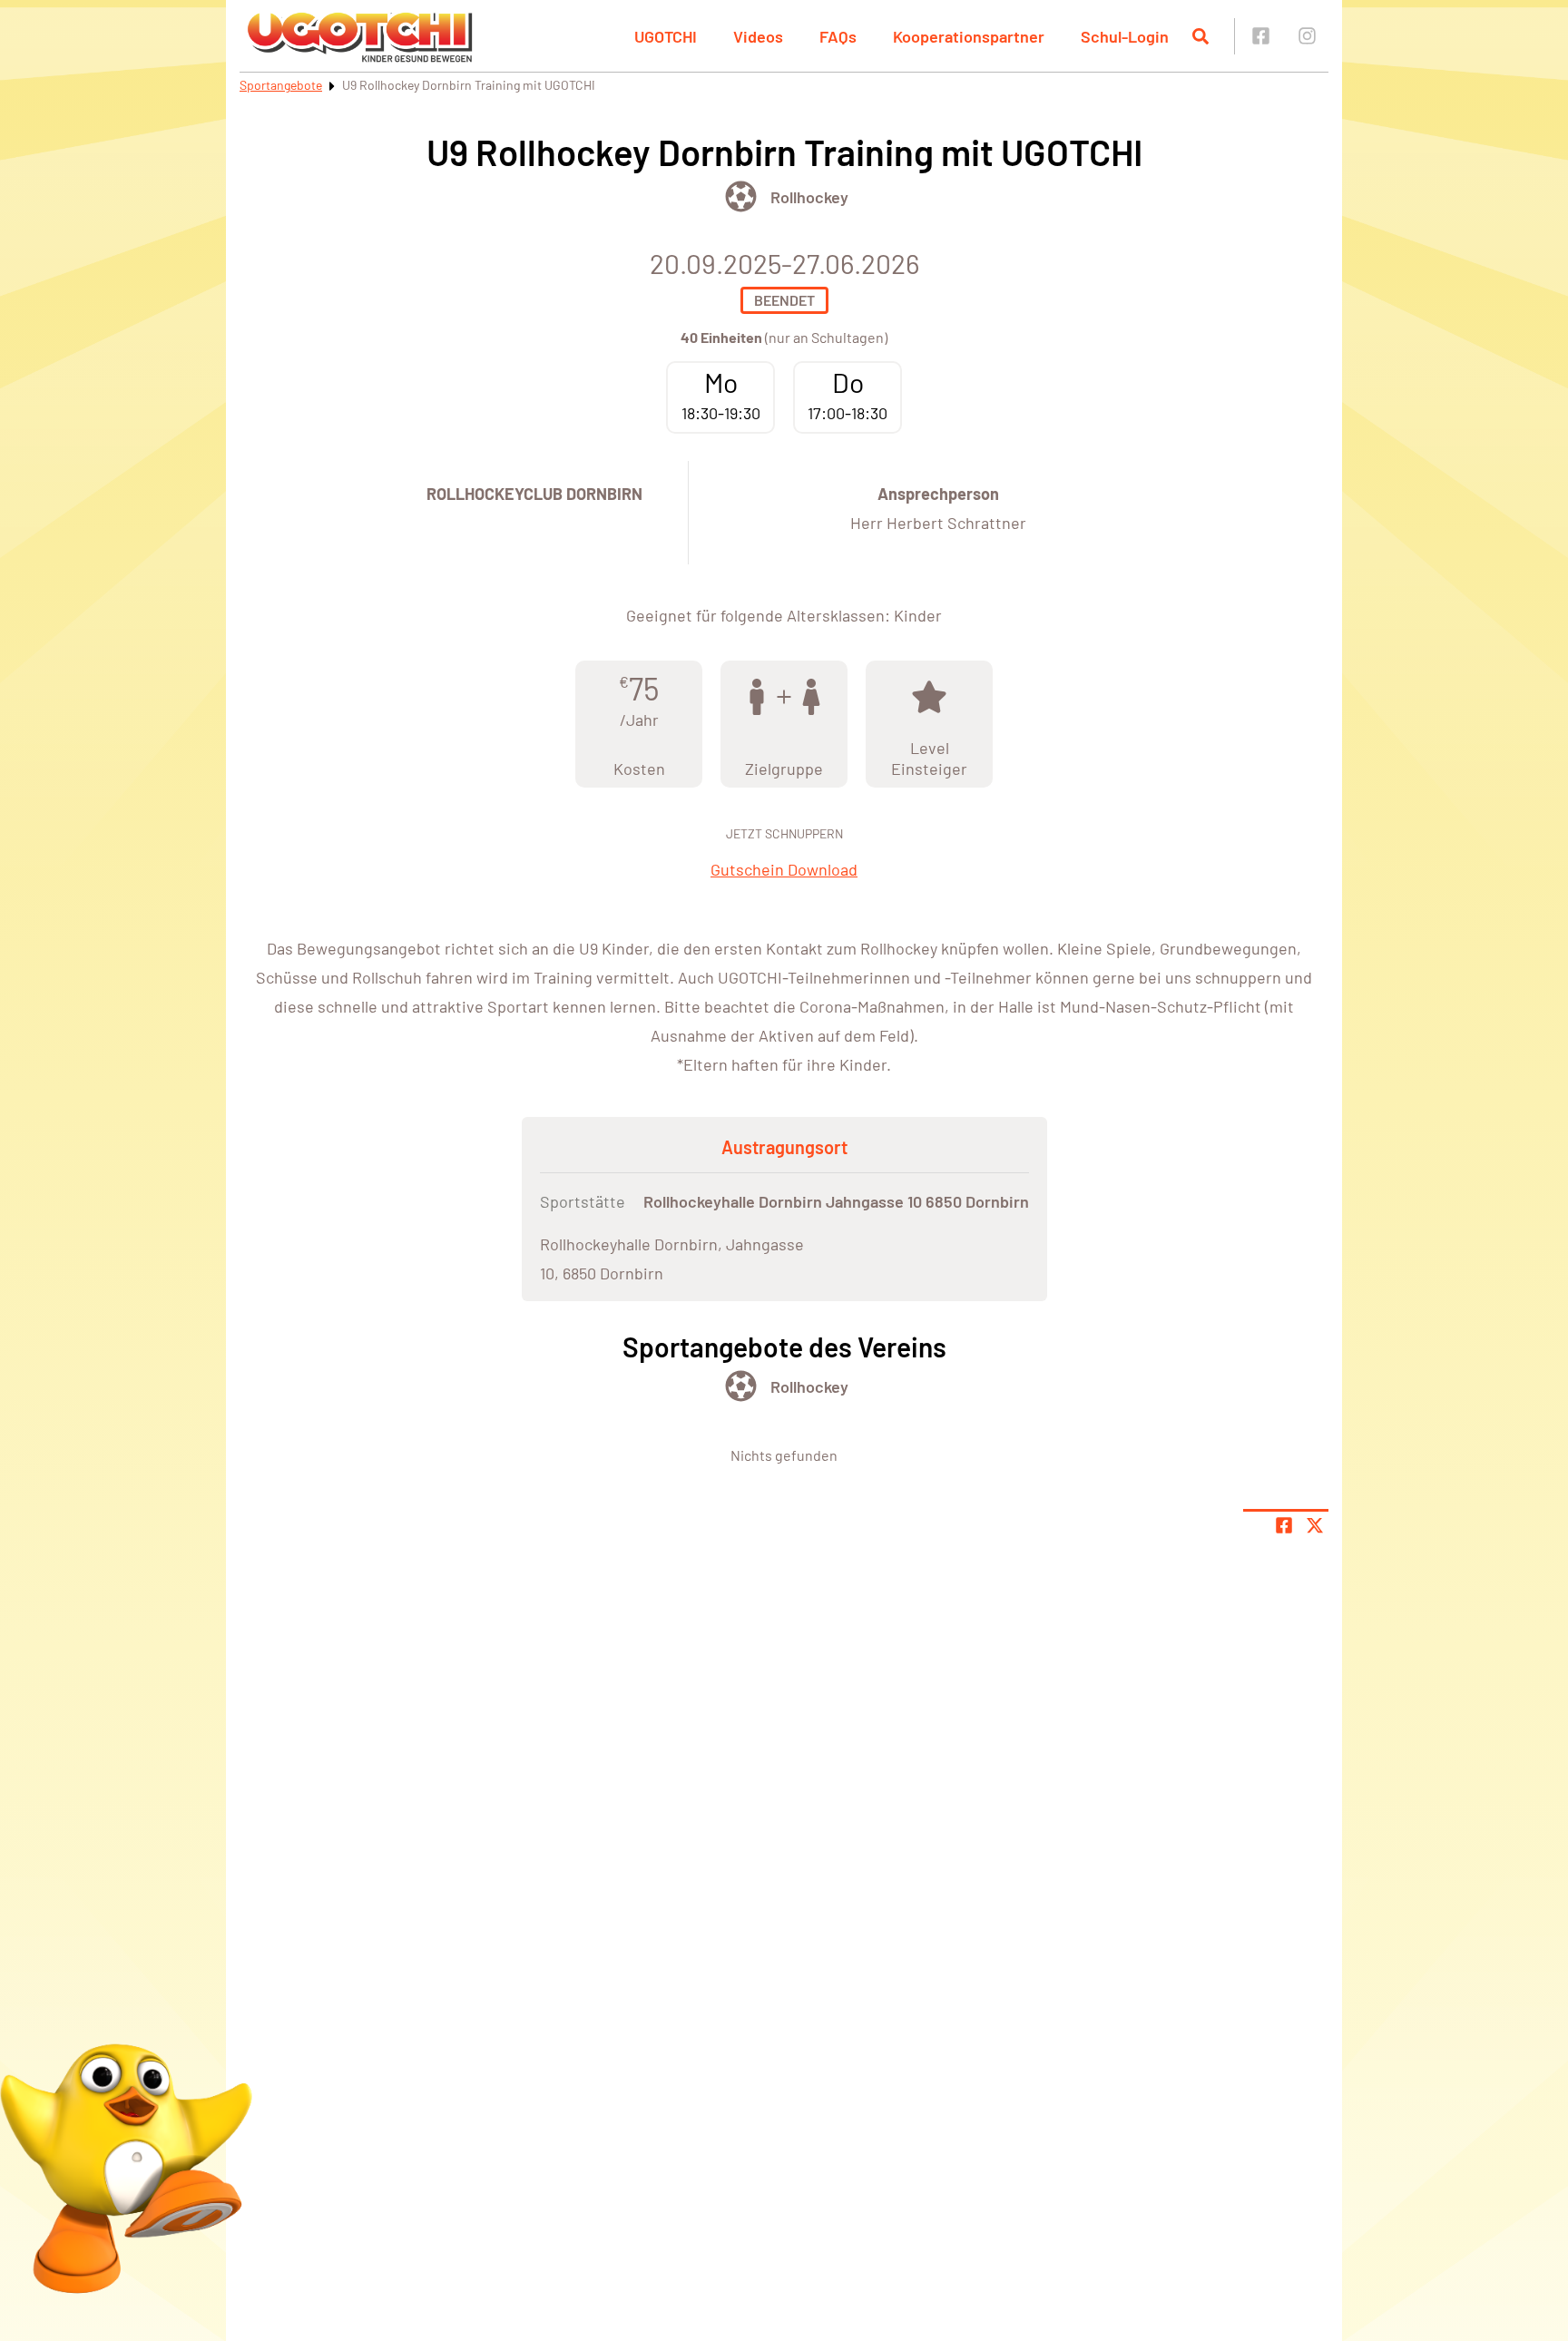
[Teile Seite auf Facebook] (1284, 1525)
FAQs (838, 36)
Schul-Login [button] (1125, 36)
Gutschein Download (784, 869)
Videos (758, 36)
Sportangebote (281, 85)
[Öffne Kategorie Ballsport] (741, 196)
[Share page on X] (1315, 1525)
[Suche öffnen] (1200, 36)
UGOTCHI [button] (666, 36)
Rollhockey (809, 197)
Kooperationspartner (969, 36)
